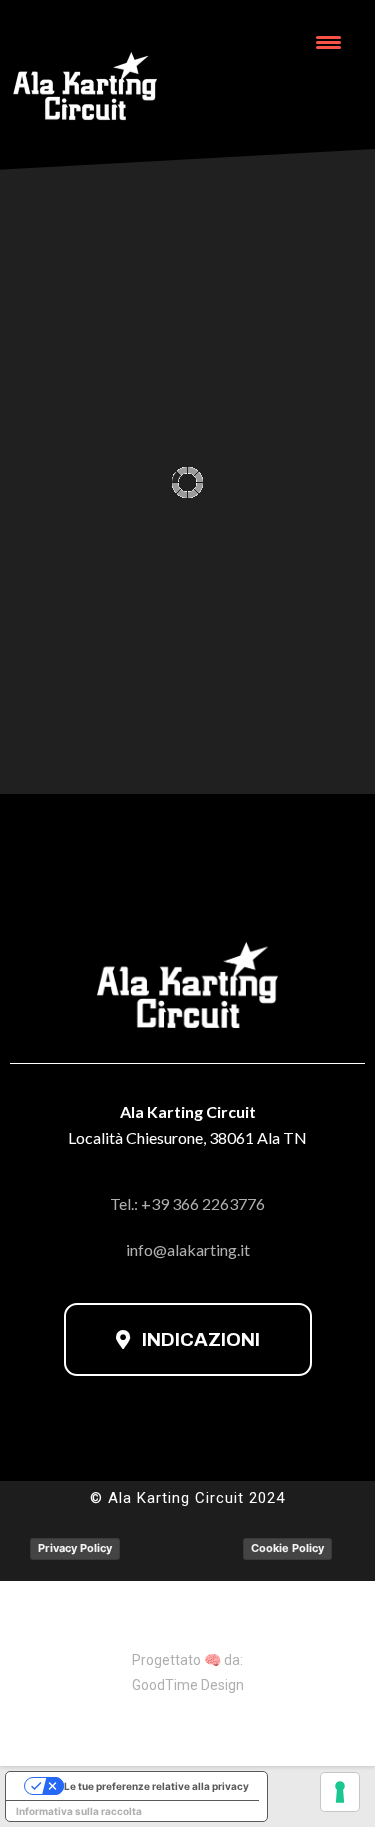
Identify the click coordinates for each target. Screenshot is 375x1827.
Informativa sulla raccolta (79, 1811)
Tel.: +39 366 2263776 (187, 1203)
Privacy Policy (75, 1548)
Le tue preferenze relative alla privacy (156, 1786)
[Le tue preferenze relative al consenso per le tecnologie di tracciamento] (340, 1792)
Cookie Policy (287, 1548)
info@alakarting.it (188, 1249)
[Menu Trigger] (328, 42)
